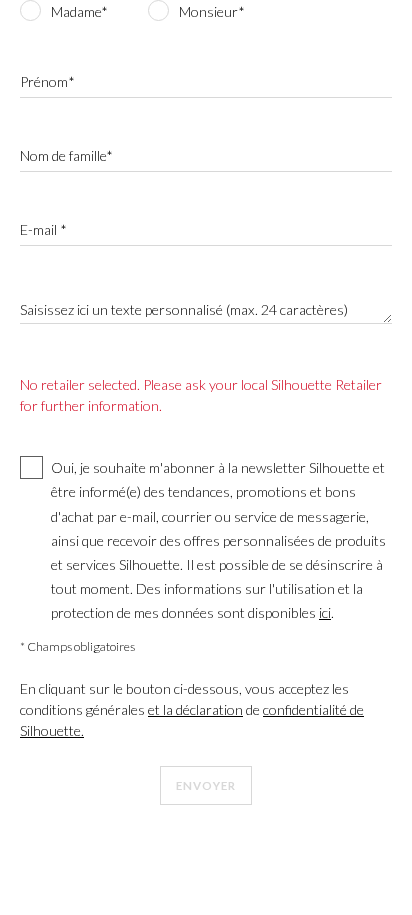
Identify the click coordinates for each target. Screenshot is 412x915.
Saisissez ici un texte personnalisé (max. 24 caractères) (184, 309)
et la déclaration (195, 709)
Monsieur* (212, 11)
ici (325, 612)
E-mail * (43, 229)
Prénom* (47, 81)
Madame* (79, 11)
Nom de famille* (66, 155)
